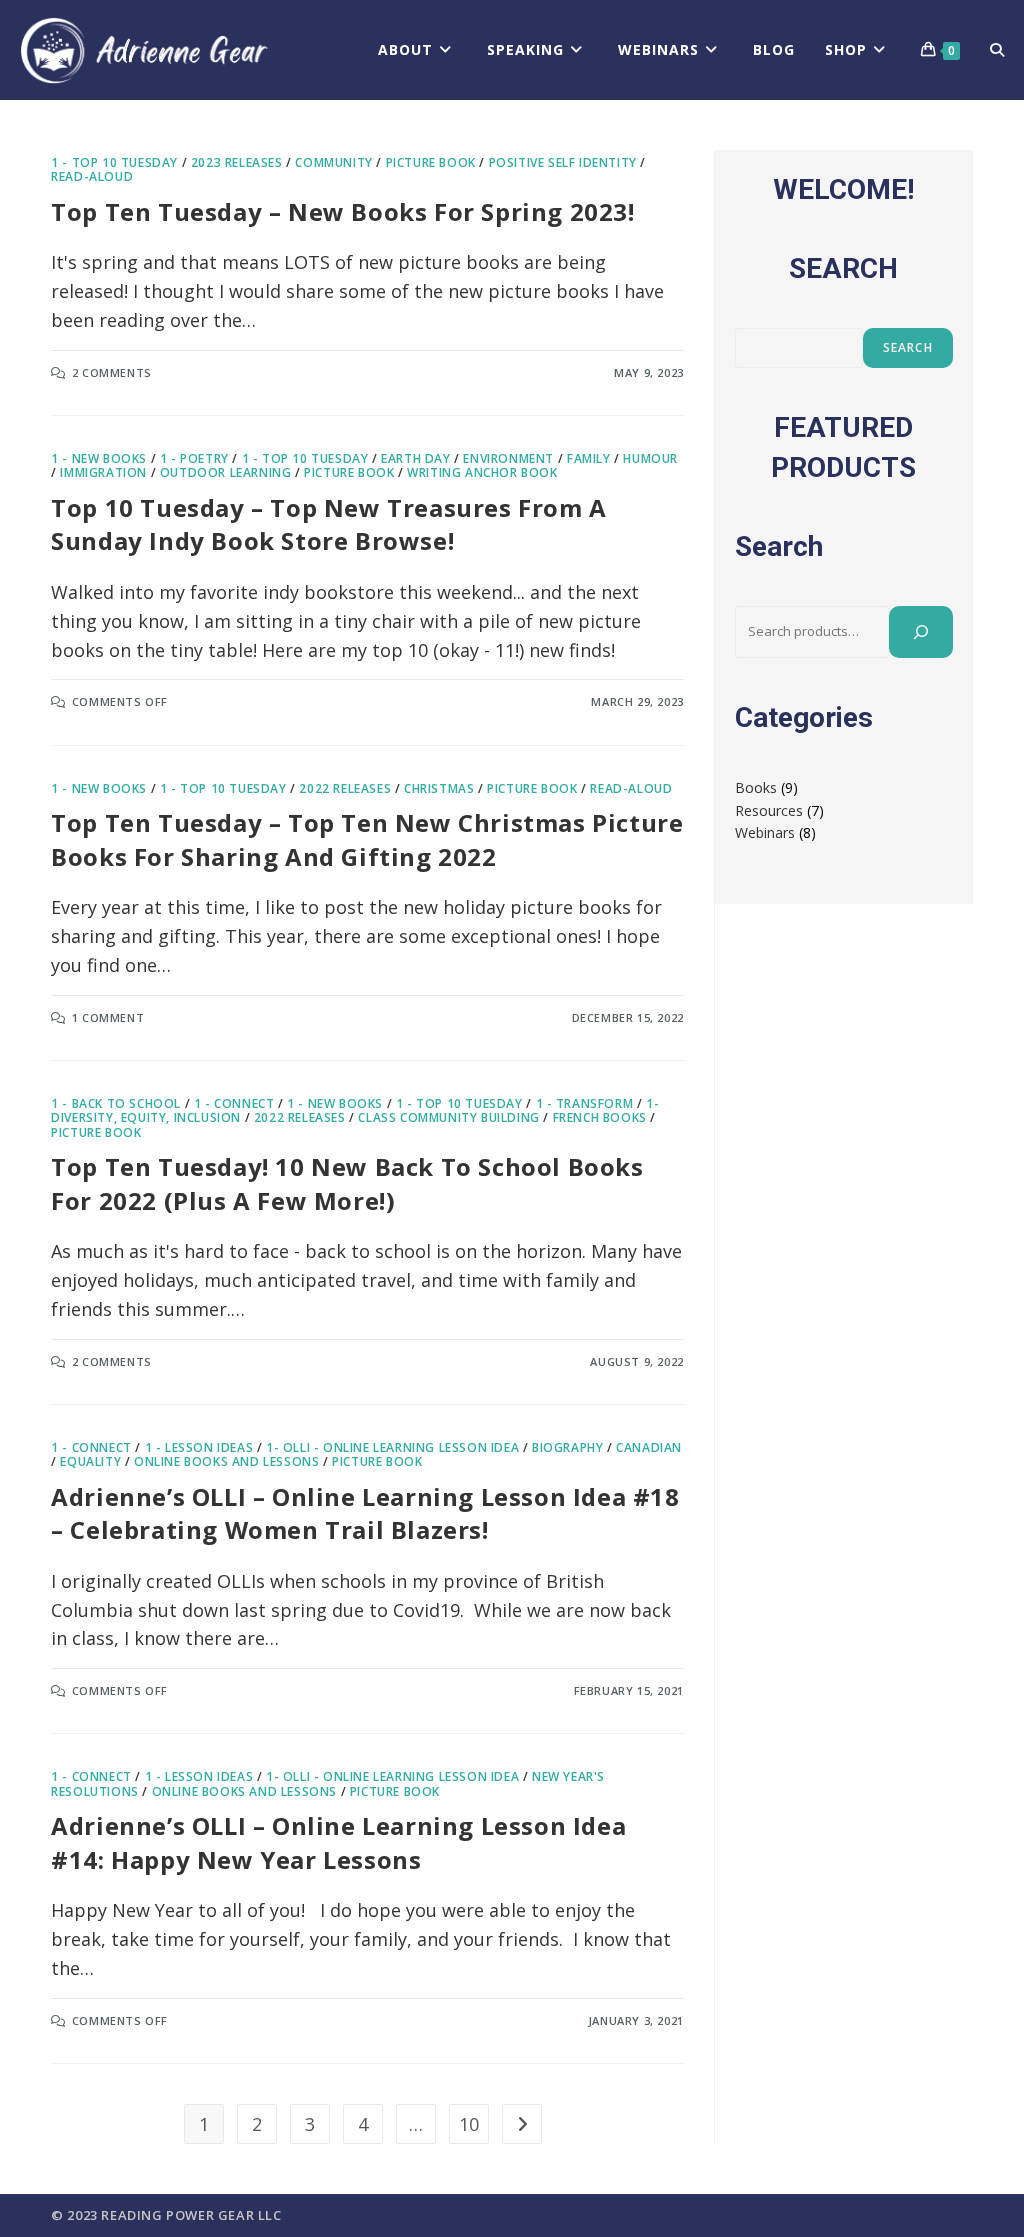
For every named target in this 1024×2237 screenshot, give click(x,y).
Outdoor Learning (226, 472)
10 (469, 2124)
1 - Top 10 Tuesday (114, 162)
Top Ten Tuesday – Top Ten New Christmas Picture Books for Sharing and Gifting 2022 (367, 839)
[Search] (921, 632)
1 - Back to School (116, 1103)
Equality (90, 1461)
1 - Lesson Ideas (199, 1447)
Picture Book (431, 162)
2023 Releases (237, 162)
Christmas (439, 788)
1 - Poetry (194, 458)
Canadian (649, 1447)
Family (589, 458)
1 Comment (108, 1017)
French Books (600, 1117)
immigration (103, 472)
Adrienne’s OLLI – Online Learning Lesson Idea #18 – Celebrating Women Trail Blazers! (365, 1513)
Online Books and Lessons (226, 1461)
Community (333, 162)
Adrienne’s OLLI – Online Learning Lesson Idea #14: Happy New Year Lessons (338, 1842)
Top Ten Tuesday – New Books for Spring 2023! (342, 211)
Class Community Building (448, 1117)
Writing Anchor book (482, 472)
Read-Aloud (92, 176)
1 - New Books (99, 458)
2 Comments (112, 372)
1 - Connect (234, 1103)
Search (908, 347)
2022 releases (345, 788)
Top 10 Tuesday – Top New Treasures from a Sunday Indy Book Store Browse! (329, 524)
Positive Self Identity (563, 162)
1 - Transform (585, 1103)
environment (508, 458)
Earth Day (415, 458)
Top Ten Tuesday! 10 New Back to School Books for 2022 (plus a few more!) (347, 1183)
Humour (650, 458)
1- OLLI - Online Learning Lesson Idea (392, 1447)
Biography (567, 1447)
